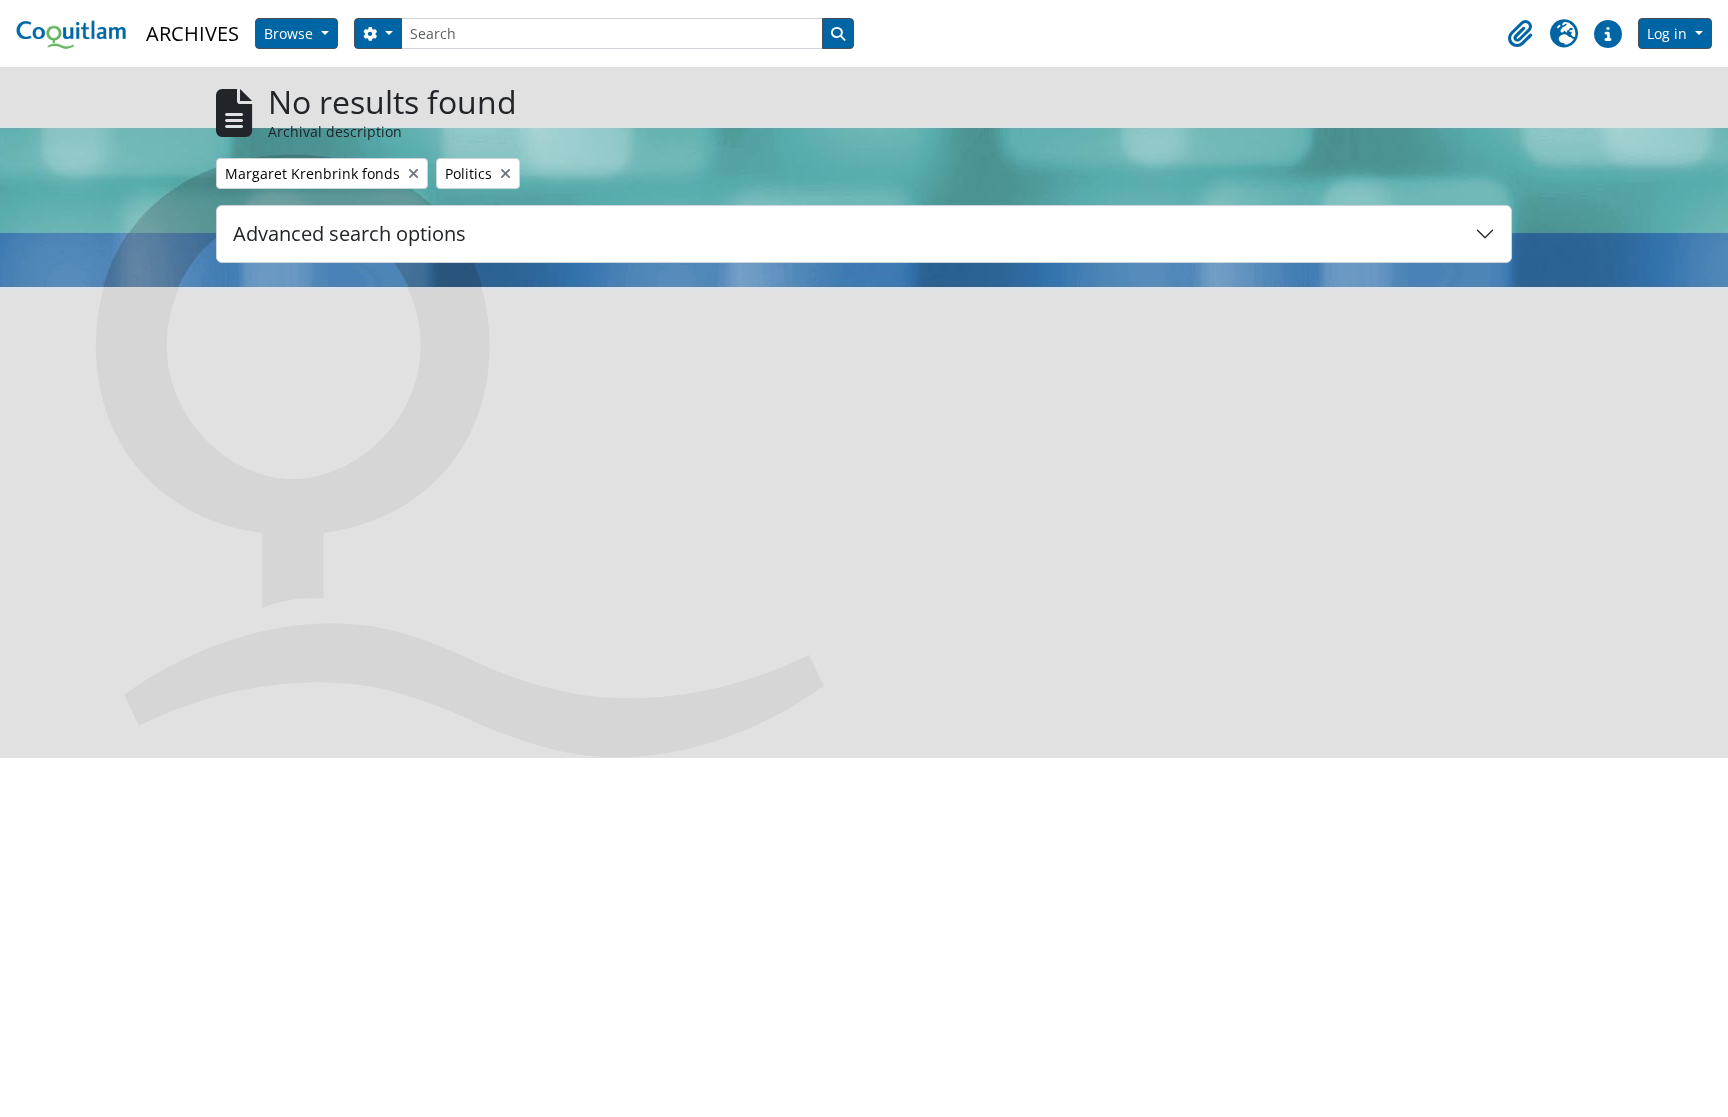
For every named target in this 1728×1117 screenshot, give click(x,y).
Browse (290, 33)
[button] (1520, 34)
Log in (1669, 33)
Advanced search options (349, 233)
